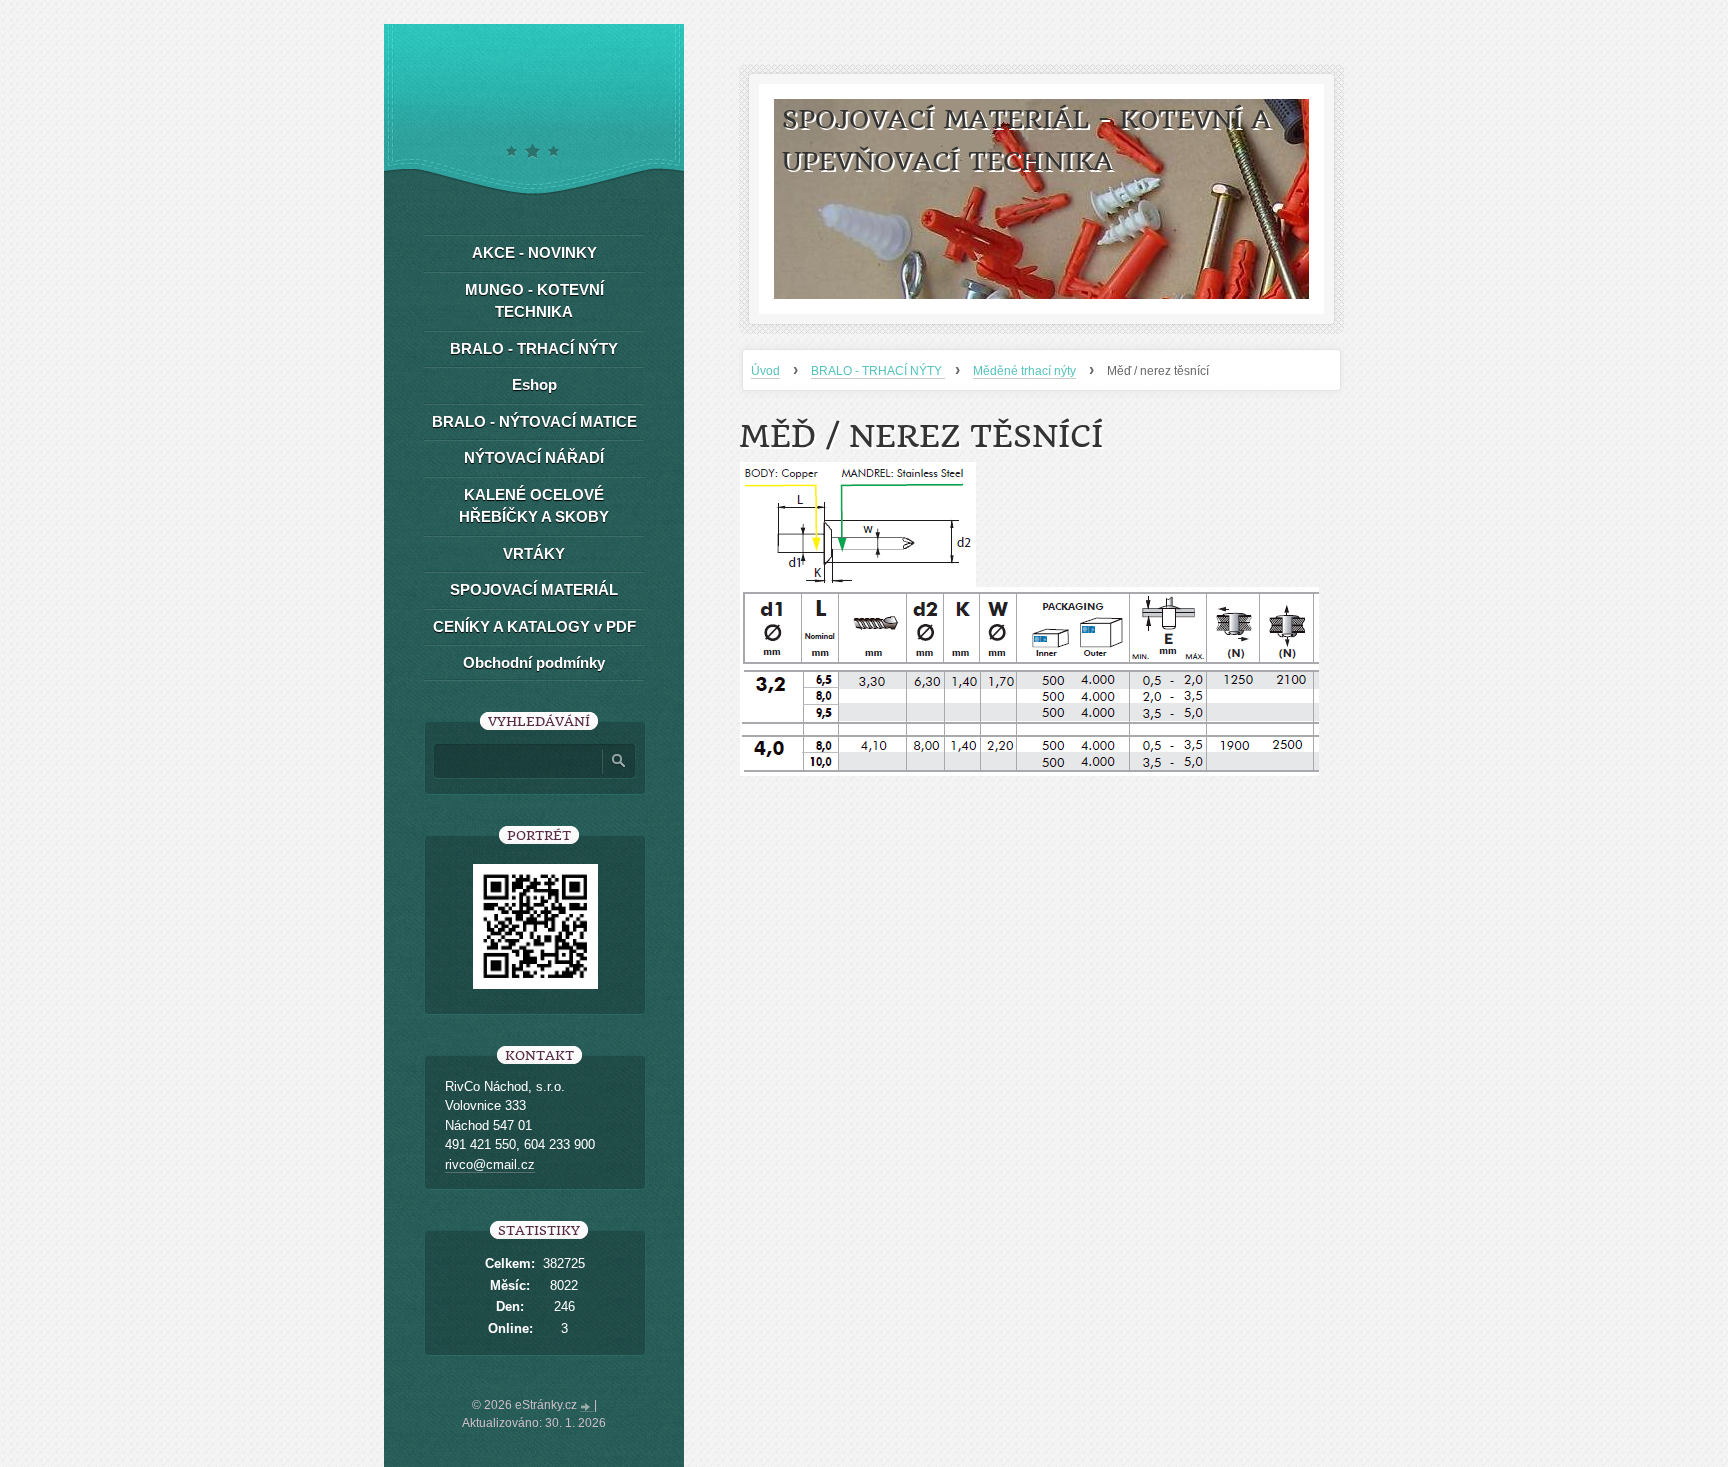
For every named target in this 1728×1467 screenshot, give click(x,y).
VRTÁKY (534, 553)
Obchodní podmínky (534, 662)
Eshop (534, 384)
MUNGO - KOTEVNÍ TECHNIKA (534, 301)
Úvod (765, 371)
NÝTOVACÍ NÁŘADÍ (534, 457)
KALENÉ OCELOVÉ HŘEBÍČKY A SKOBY (534, 506)
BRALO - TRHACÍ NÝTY (878, 371)
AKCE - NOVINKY (534, 252)
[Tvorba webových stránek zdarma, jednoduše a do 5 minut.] (587, 1407)
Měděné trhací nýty (1024, 371)
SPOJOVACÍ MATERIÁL (534, 589)
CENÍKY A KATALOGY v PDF (534, 626)
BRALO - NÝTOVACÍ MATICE (534, 421)
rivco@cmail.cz (490, 1164)
